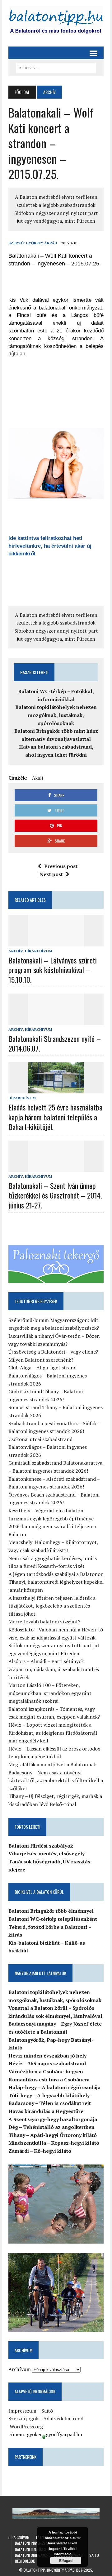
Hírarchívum (39, 951)
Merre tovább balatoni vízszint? (44, 1622)
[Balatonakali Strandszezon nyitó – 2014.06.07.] (56, 1021)
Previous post (61, 866)
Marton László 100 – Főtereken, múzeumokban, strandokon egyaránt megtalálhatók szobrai (50, 1693)
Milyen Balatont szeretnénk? (41, 1360)
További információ (65, 2551)
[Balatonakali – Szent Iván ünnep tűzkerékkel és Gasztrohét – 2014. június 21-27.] (56, 1168)
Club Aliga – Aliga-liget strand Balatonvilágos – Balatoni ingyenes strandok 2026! (48, 1375)
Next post (51, 874)
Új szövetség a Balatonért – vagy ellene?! (54, 1352)
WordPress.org (26, 2427)
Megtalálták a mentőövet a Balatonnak (52, 1764)
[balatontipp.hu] (56, 22)
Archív (16, 951)
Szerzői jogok (23, 2418)
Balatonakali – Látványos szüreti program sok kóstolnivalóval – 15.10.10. (53, 970)
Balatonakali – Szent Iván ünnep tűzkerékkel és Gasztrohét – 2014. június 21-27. (55, 1195)
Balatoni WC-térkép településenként (53, 1919)
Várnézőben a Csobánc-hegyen (46, 2071)
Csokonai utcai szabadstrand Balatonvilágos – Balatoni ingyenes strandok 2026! (48, 1447)
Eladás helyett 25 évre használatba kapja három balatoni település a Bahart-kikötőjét (55, 1117)
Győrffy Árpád (42, 243)
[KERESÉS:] (56, 67)
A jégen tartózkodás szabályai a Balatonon (56, 1574)
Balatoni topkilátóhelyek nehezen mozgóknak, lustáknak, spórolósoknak (56, 715)
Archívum (20, 2369)
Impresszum (22, 2411)
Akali (37, 778)
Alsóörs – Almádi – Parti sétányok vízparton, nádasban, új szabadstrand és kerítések (54, 1669)
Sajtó (47, 2411)
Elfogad (66, 2560)
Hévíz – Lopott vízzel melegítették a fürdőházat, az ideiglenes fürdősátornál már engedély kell (53, 1733)
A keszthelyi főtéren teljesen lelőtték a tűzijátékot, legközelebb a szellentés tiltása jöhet (52, 1606)
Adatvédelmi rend (63, 2418)
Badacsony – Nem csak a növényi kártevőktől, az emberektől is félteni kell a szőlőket (56, 1780)
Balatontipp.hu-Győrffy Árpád (49, 2570)
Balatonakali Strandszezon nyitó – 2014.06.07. (55, 1043)
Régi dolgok (25, 2561)
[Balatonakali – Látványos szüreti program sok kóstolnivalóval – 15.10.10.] (56, 942)
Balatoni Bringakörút (34, 2555)
